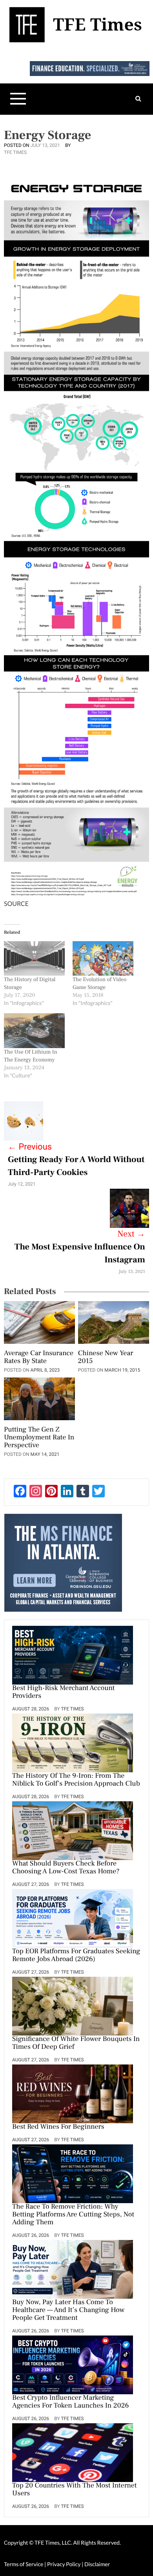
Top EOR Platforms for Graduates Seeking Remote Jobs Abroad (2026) (76, 1956)
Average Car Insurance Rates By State (39, 1358)
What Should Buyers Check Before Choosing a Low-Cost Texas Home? (66, 1868)
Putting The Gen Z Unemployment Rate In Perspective (39, 1438)
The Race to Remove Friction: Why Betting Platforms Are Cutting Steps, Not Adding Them (73, 2215)
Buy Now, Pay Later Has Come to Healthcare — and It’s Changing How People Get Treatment (68, 2310)
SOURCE (16, 904)
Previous (30, 1147)
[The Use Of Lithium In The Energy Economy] (34, 1031)
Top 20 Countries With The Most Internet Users (74, 2490)
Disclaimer (97, 2564)
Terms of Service (24, 2564)
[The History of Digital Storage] (34, 959)
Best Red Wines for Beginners (58, 2127)
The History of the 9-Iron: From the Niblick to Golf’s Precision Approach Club (76, 1780)
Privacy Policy (64, 2564)
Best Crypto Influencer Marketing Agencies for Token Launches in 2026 (70, 2402)
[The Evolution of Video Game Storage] (103, 959)
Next (131, 1234)
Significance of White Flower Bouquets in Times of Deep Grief (76, 2043)
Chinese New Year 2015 (106, 1358)
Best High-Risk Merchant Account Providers (63, 1692)
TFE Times (15, 152)
